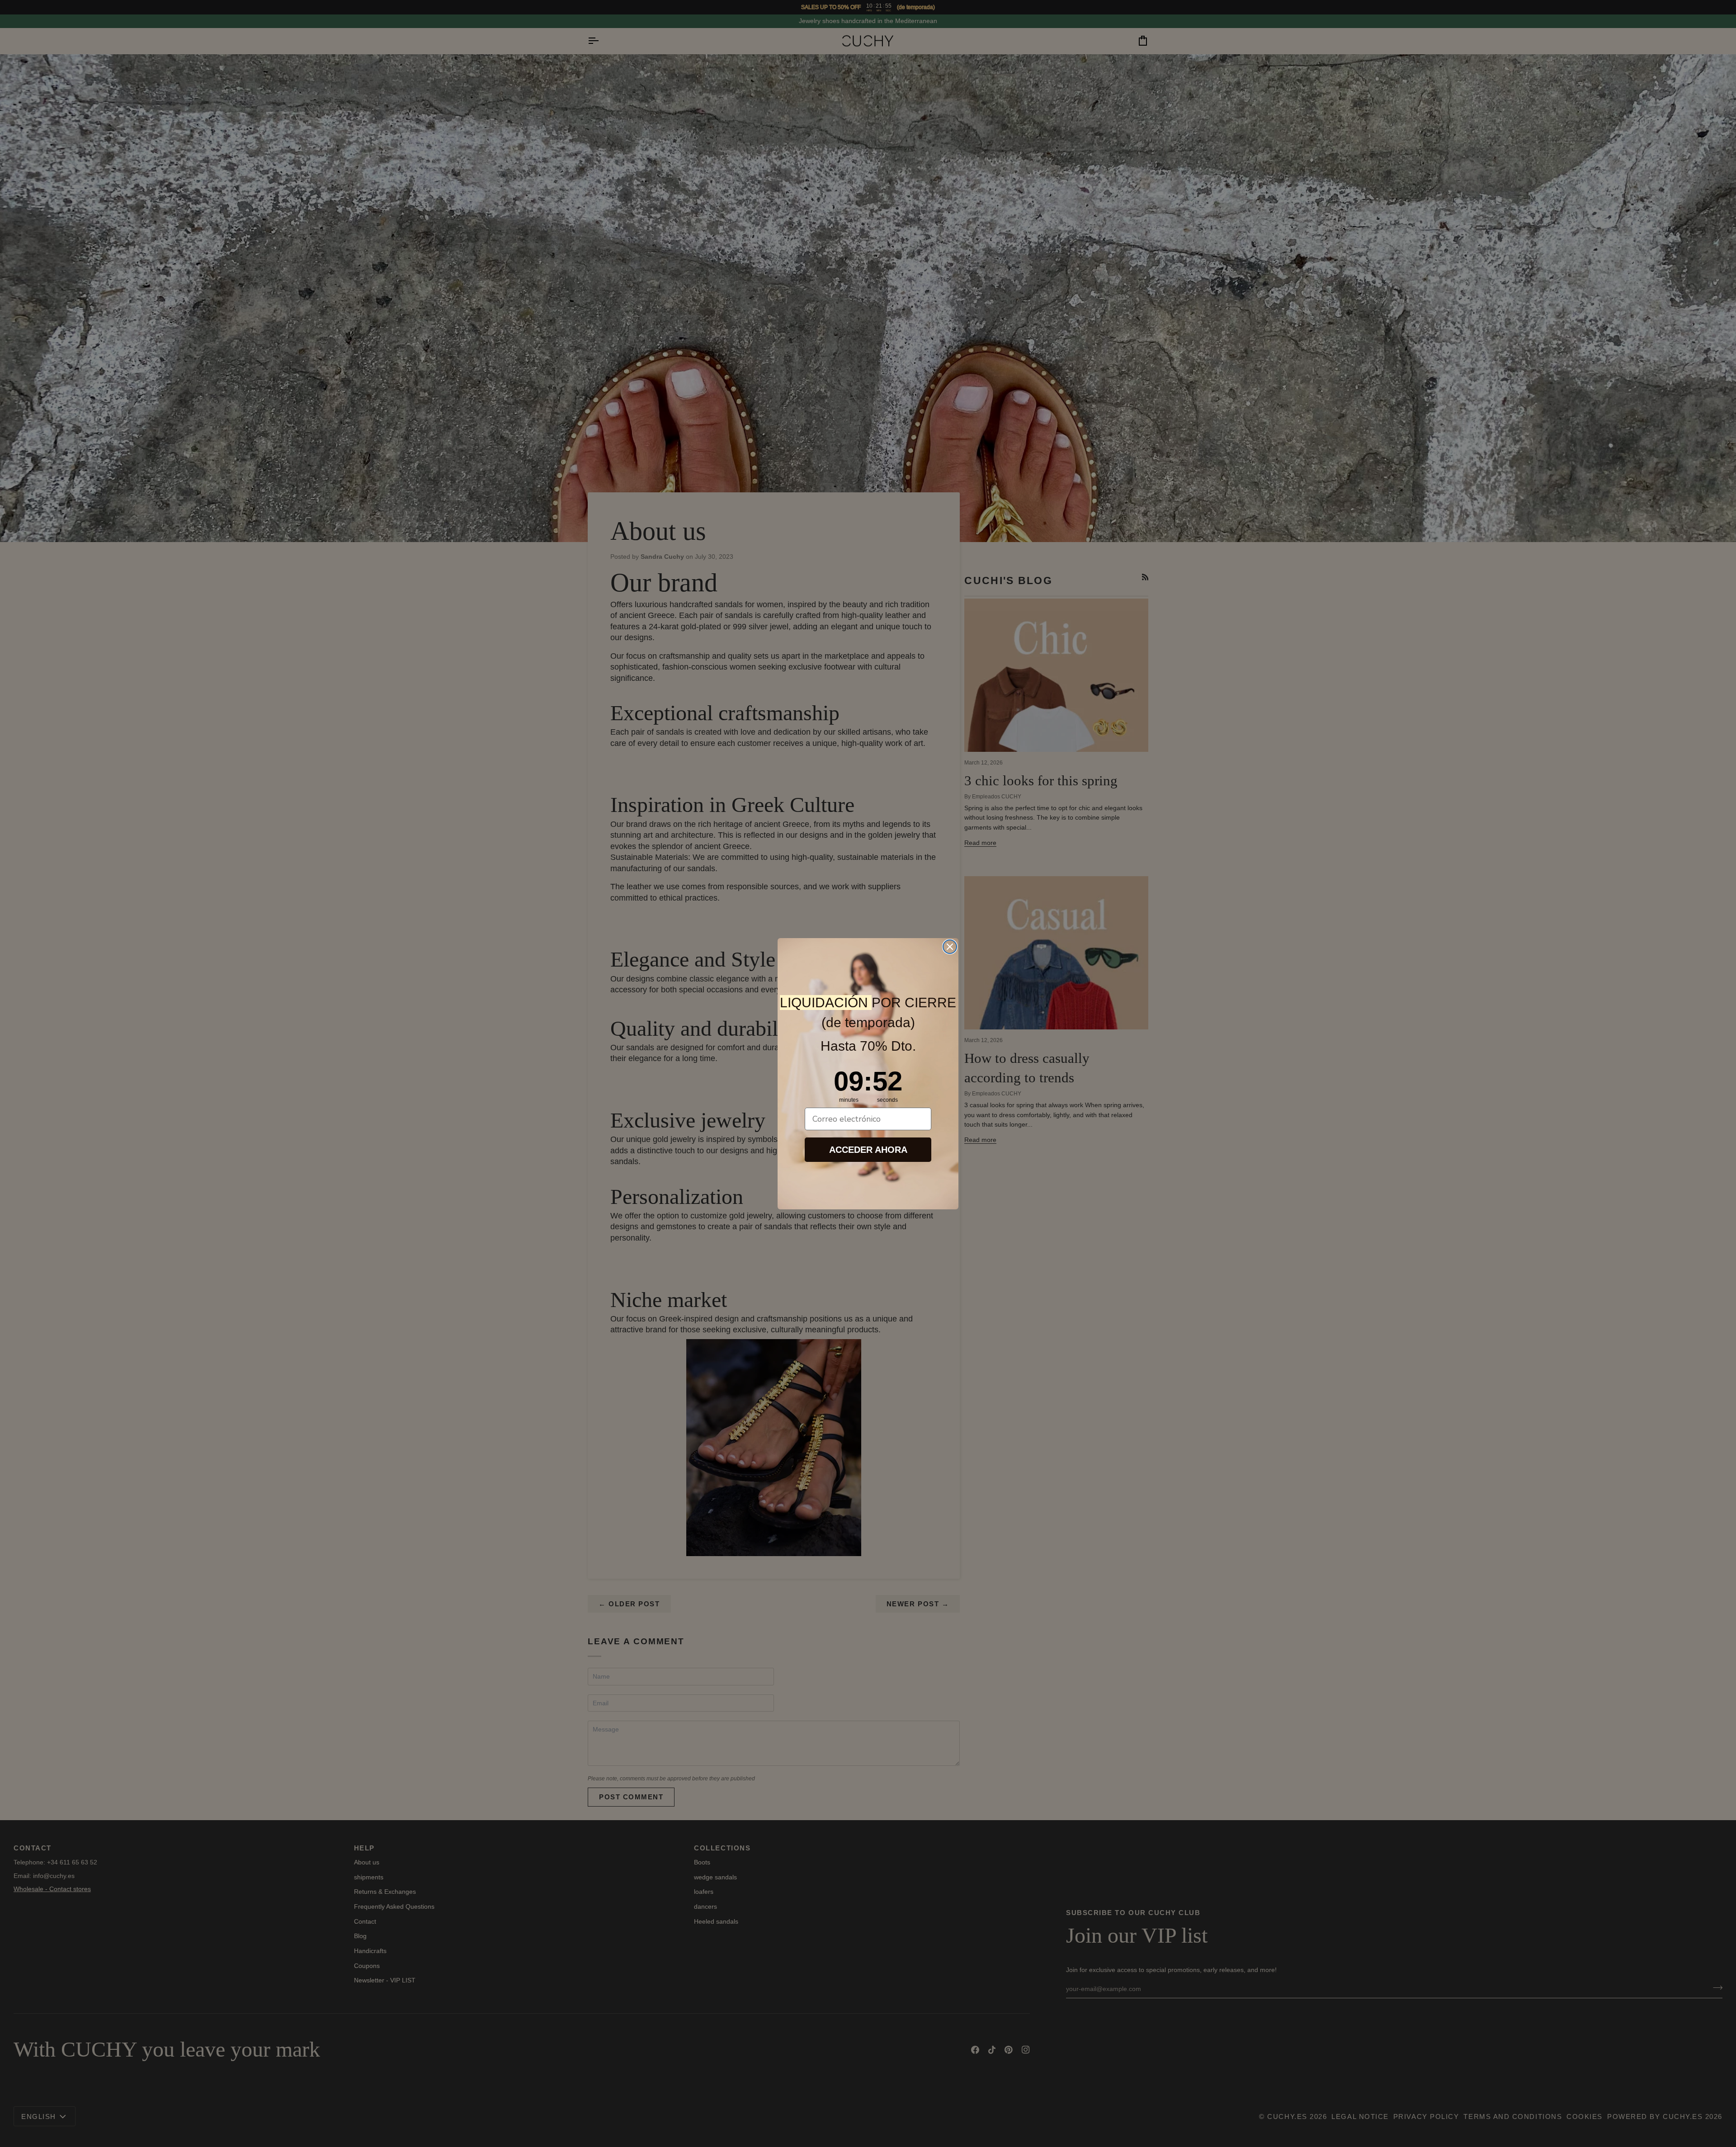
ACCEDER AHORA (868, 1150)
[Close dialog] (950, 947)
